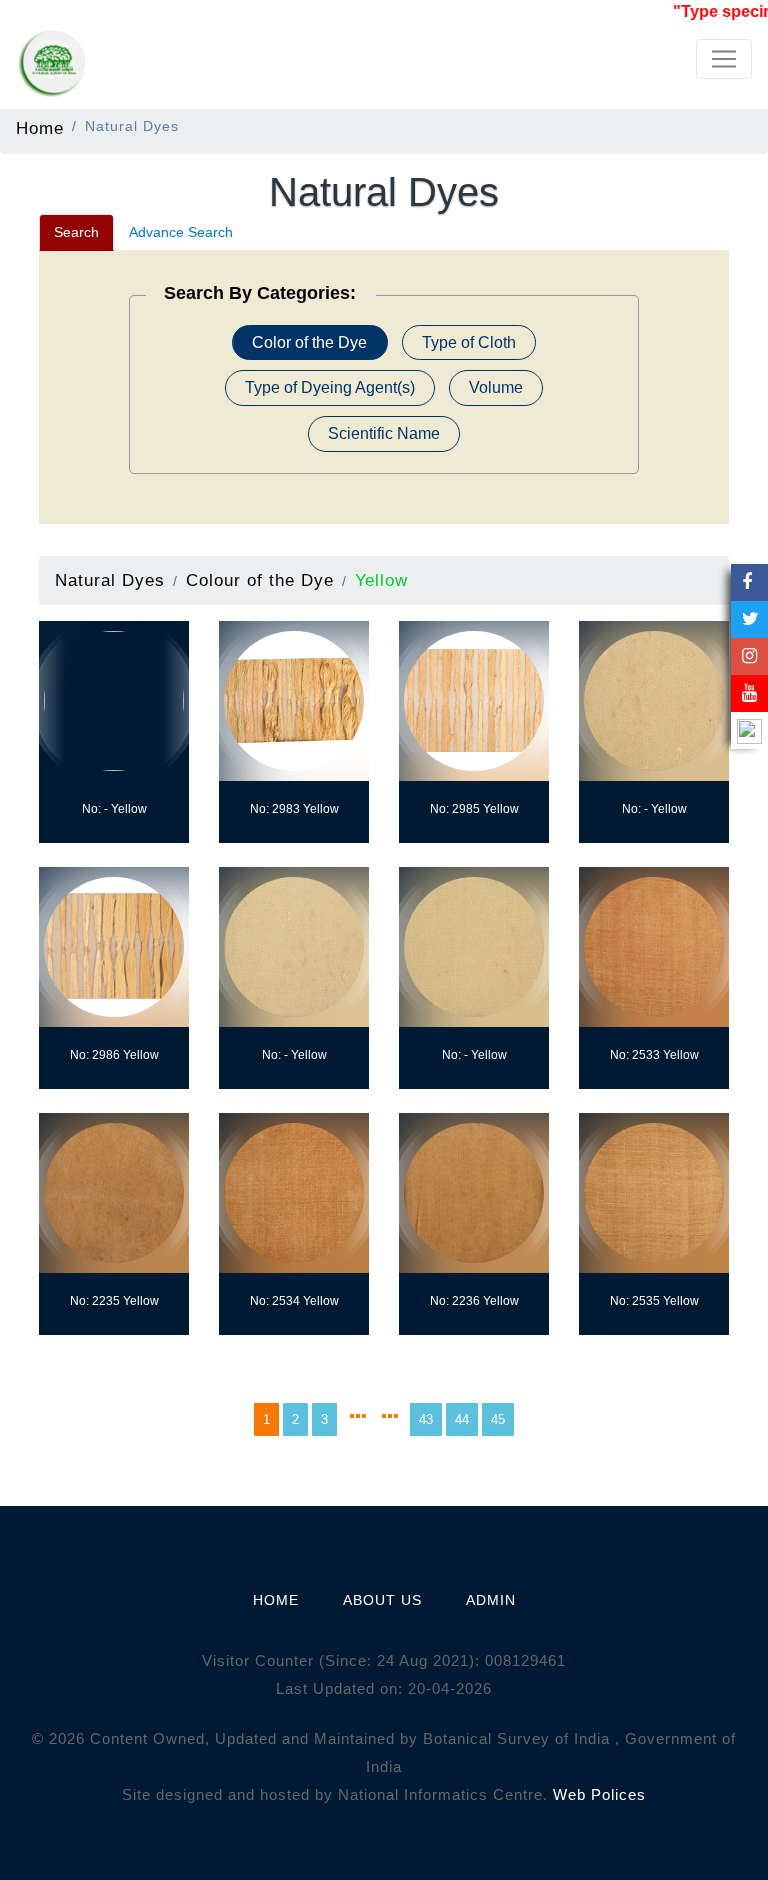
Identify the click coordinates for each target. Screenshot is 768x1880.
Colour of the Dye (260, 580)
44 (462, 1419)
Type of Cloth (469, 342)
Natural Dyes (110, 580)
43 (426, 1419)
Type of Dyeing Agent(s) (330, 387)
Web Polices (599, 1794)
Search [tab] (76, 232)
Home (40, 128)
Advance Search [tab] (181, 232)
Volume (496, 387)
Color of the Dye (309, 342)
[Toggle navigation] (724, 59)
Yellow (381, 580)
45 (498, 1419)
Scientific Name (384, 433)
